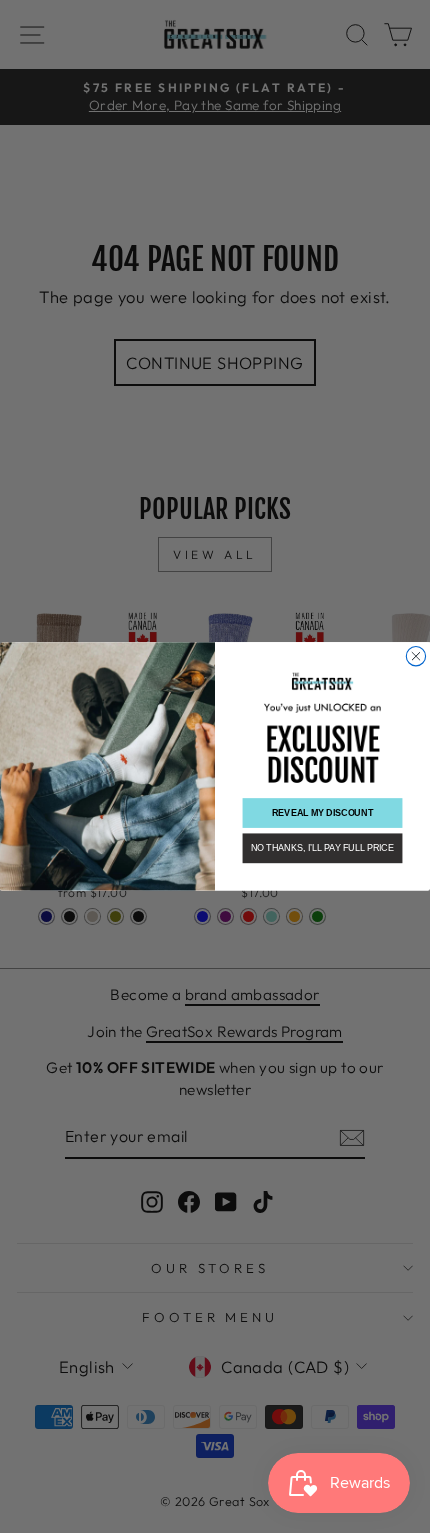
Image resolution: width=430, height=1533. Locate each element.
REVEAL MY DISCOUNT (322, 812)
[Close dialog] (415, 656)
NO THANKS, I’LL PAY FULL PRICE (322, 847)
